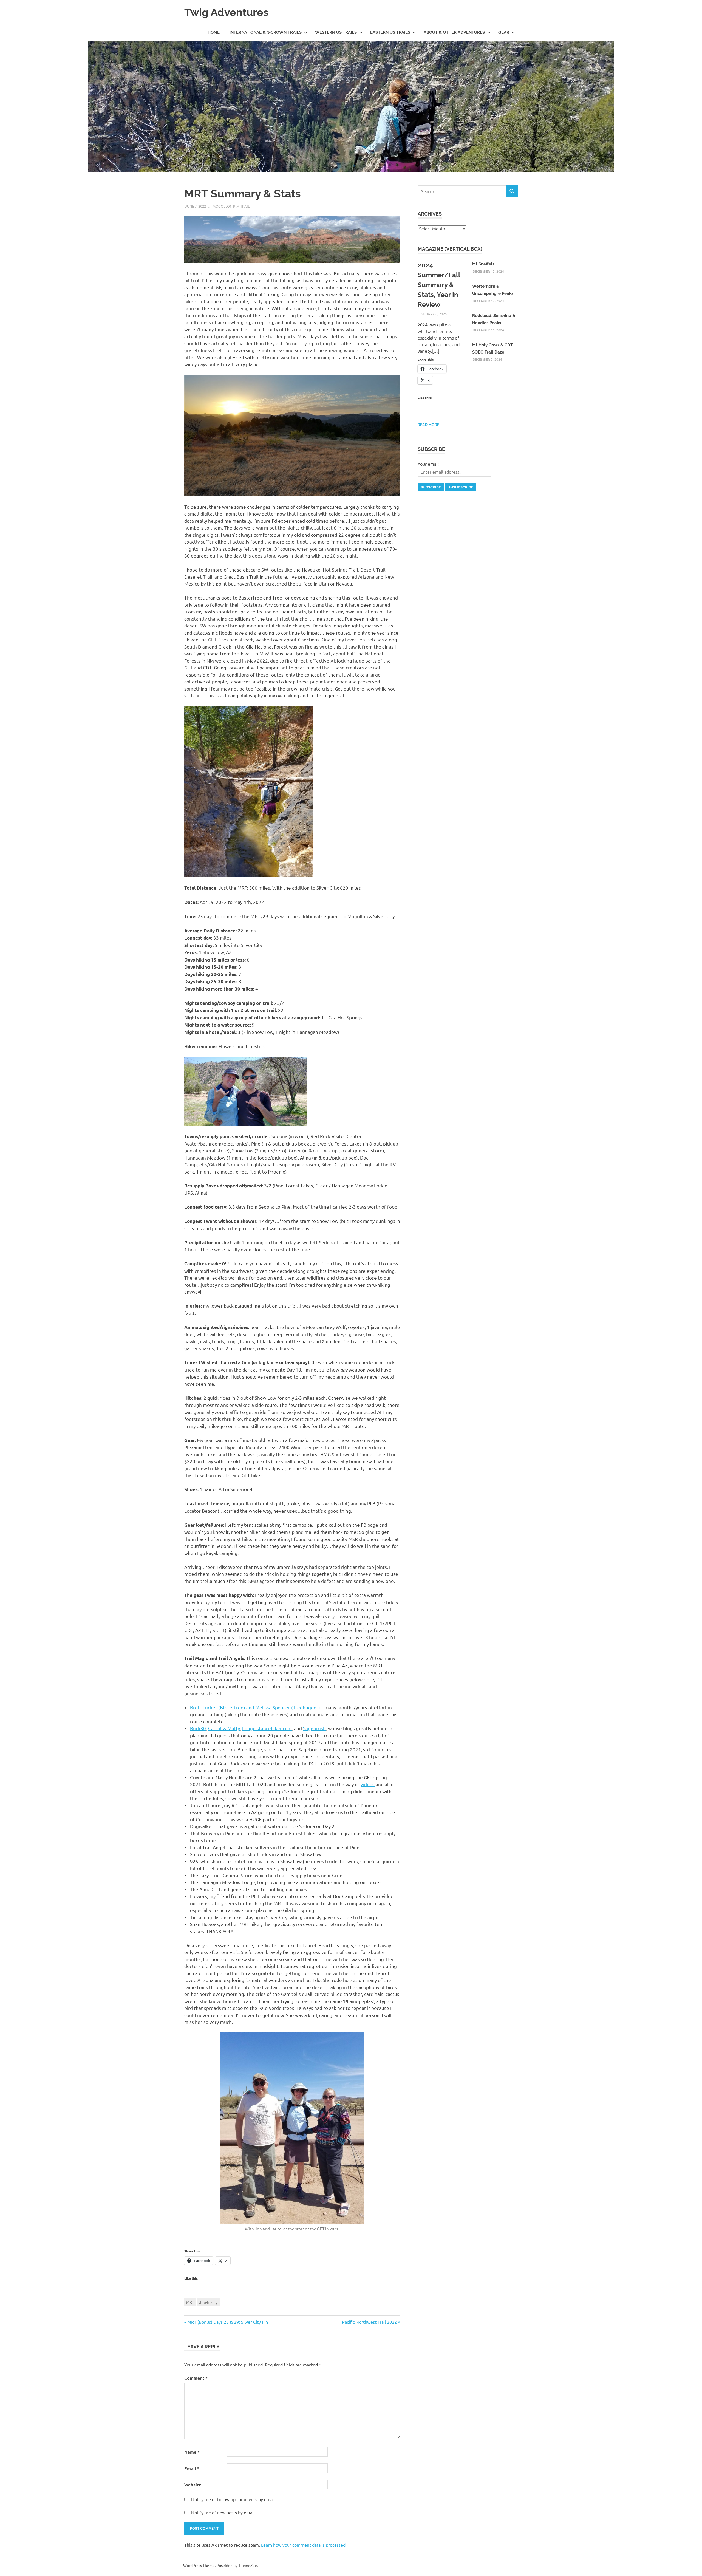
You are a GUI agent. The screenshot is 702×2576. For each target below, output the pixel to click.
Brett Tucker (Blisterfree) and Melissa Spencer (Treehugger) (255, 1707)
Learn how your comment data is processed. (304, 2545)
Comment (196, 2378)
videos (368, 1784)
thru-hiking (208, 2302)
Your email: (429, 464)
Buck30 (198, 1728)
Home (214, 32)
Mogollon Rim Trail (231, 206)
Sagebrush (314, 1728)
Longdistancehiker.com (267, 1728)
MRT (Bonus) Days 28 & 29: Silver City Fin (227, 2322)
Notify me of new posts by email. (223, 2512)
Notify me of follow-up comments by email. (233, 2499)
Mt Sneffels (483, 264)
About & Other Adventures (454, 32)
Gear (504, 32)
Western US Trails (336, 32)
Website (193, 2485)
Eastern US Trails (390, 32)
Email (192, 2468)
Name (192, 2452)
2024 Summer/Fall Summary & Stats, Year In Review (439, 285)
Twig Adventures (226, 12)
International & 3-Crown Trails (266, 32)
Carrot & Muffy (224, 1728)
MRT (190, 2302)
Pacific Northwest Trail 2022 (369, 2322)
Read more (428, 425)
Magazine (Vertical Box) (450, 249)
